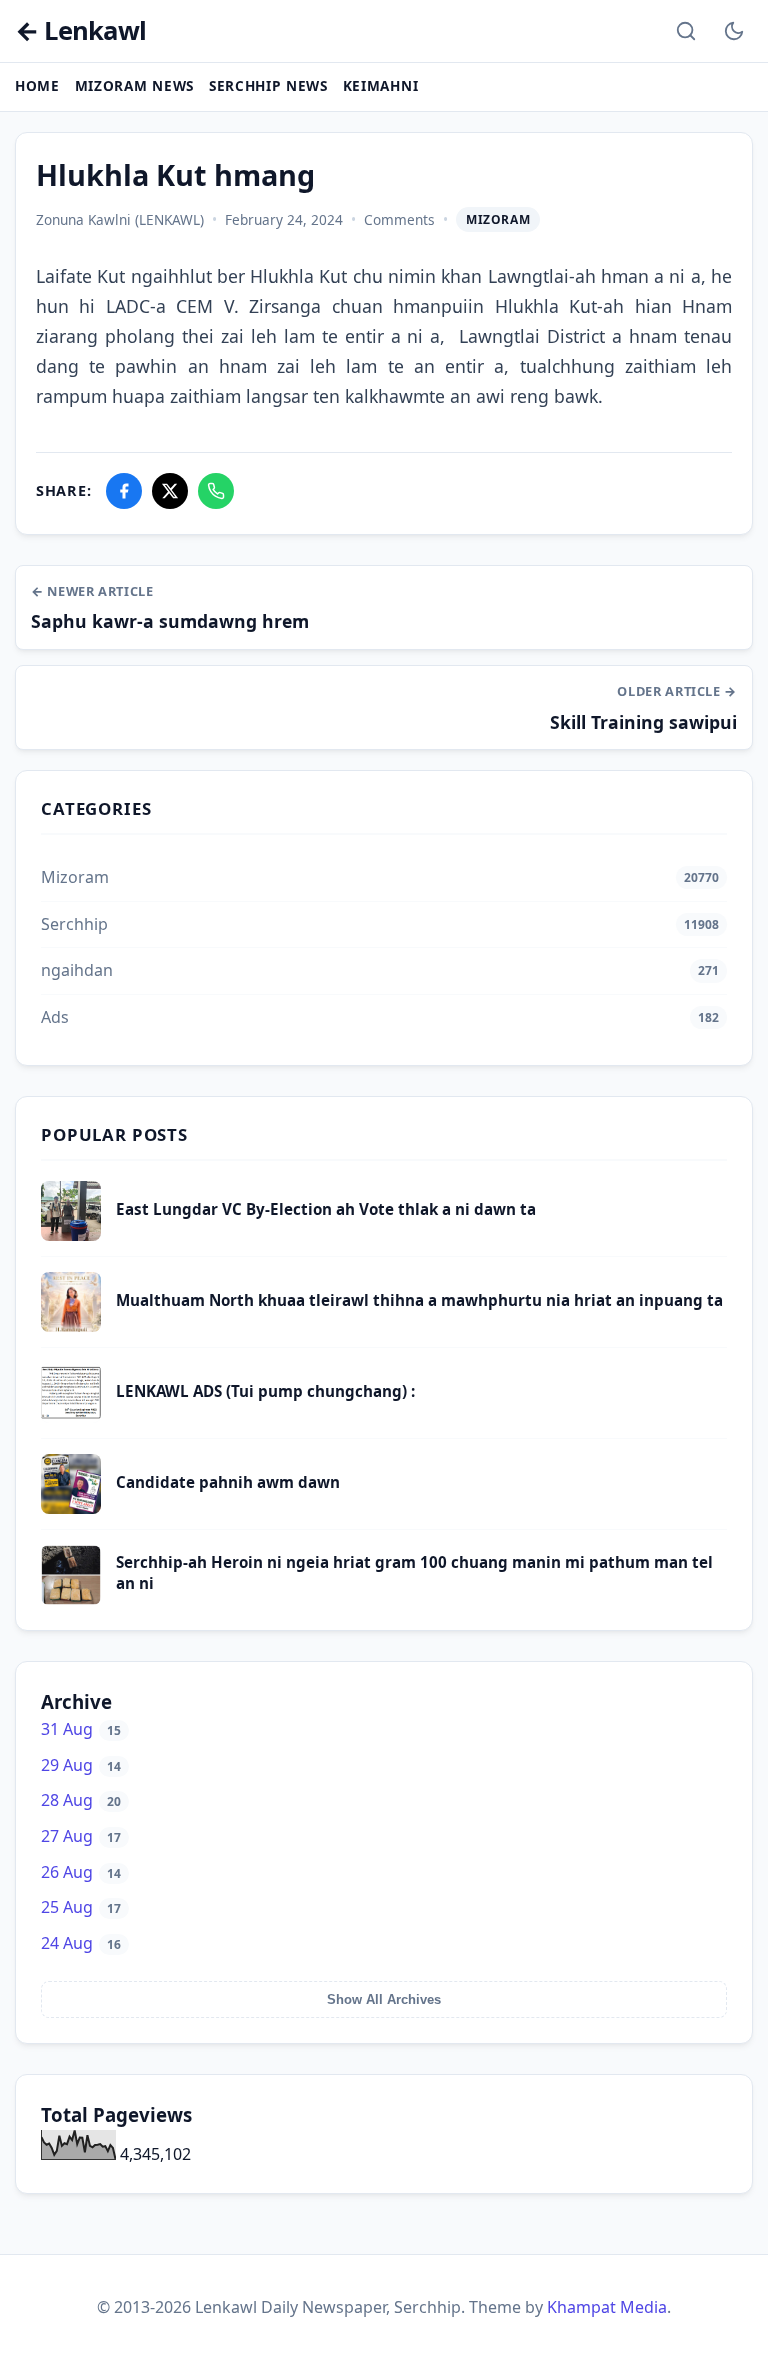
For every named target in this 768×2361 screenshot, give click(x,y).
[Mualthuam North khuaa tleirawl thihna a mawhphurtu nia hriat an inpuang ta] (71, 1326)
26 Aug (81, 1872)
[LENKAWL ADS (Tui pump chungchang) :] (71, 1417)
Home (37, 85)
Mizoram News (134, 85)
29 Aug (81, 1765)
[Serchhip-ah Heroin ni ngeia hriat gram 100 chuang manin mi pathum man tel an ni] (71, 1599)
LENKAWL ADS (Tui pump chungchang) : (265, 1391)
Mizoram (498, 219)
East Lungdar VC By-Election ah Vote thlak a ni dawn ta (326, 1209)
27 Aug (81, 1836)
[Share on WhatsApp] (216, 491)
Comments (399, 219)
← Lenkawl (80, 31)
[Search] (686, 31)
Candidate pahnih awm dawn (228, 1482)
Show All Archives (384, 1999)
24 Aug (81, 1943)
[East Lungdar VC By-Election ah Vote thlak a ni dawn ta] (71, 1235)
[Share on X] (170, 491)
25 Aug (81, 1907)
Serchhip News (268, 85)
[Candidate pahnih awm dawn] (71, 1508)
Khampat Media (607, 2307)
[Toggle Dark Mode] (734, 31)
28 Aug (81, 1800)
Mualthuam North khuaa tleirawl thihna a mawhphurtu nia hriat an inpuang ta (419, 1300)
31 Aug (81, 1729)
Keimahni (380, 85)
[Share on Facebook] (124, 491)
